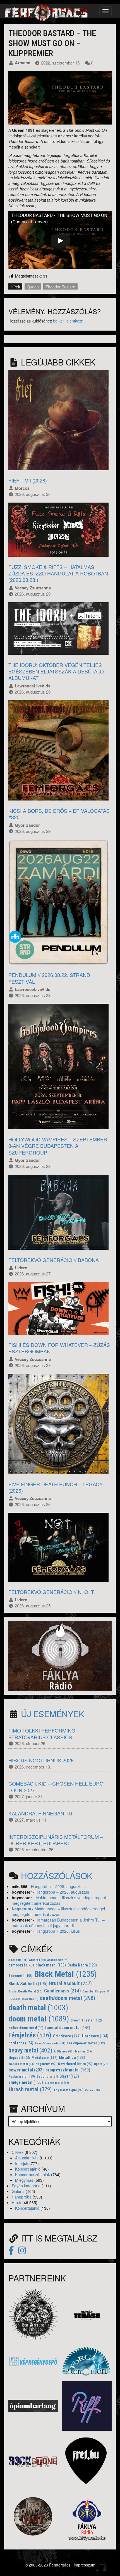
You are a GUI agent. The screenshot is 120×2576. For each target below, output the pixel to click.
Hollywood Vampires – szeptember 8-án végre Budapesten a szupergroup (58, 1146)
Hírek (15, 287)
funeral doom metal (68, 2028)
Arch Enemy (58, 1960)
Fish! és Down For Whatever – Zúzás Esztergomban (59, 1348)
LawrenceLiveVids (33, 686)
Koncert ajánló (28, 2169)
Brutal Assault (70, 1984)
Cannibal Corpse (96, 1991)
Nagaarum (21, 1909)
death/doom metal (68, 1998)
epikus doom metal (26, 2028)
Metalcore (45, 2058)
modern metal (21, 2064)
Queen (33, 287)
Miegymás (24, 2180)
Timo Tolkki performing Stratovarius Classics (42, 1733)
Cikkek (18, 2152)
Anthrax (37, 1960)
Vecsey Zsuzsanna (33, 588)
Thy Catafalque (68, 2090)
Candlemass (63, 1991)
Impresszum (85, 2565)
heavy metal (30, 2050)
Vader (92, 2090)
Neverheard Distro (75, 2064)
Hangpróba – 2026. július (58, 1931)
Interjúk (22, 2163)
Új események (52, 1714)
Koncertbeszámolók (33, 2174)
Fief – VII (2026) (28, 480)
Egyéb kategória (26, 2186)
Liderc (21, 1268)
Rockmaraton (22, 2076)
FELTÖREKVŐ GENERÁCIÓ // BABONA (54, 1260)
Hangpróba (22, 2197)
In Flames (64, 2051)
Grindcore (67, 2036)
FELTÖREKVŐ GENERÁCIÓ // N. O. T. (52, 1592)
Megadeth (19, 2058)
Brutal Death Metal (25, 1991)
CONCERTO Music (23, 1999)
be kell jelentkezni (69, 321)
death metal (38, 2008)
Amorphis (18, 1960)
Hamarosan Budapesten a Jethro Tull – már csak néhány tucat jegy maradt (58, 1923)
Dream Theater (86, 2020)
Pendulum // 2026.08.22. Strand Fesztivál (49, 978)
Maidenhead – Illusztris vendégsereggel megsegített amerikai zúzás (59, 1900)
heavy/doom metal (50, 2043)
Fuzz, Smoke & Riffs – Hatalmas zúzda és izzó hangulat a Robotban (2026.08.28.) (58, 573)
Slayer (69, 2076)
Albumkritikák (27, 2158)
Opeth (101, 2064)
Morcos (22, 488)
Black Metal (66, 1974)
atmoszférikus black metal (37, 1965)
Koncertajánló (27, 2208)
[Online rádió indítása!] (60, 1655)
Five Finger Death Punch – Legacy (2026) (56, 1487)
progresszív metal (68, 2070)
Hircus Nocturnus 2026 (41, 1760)
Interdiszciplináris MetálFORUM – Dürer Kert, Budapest (56, 1840)
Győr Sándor (27, 825)
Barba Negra (82, 1965)
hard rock (21, 2043)
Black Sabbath (28, 1984)
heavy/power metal (86, 2043)
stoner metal (57, 2083)
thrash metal (30, 2089)
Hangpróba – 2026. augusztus (58, 1886)
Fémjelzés (30, 2035)
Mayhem (83, 2052)
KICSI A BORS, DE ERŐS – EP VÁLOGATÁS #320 (59, 814)
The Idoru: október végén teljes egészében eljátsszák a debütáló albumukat (56, 671)
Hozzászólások (57, 1876)
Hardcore (95, 2036)
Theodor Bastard (60, 287)
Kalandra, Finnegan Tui (41, 1813)
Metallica (72, 2058)
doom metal (39, 2019)
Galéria (18, 2191)
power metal (26, 2070)
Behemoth (21, 1976)
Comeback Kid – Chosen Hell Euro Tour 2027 (56, 1787)
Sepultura (47, 2076)
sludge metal (26, 2082)
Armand (23, 63)
